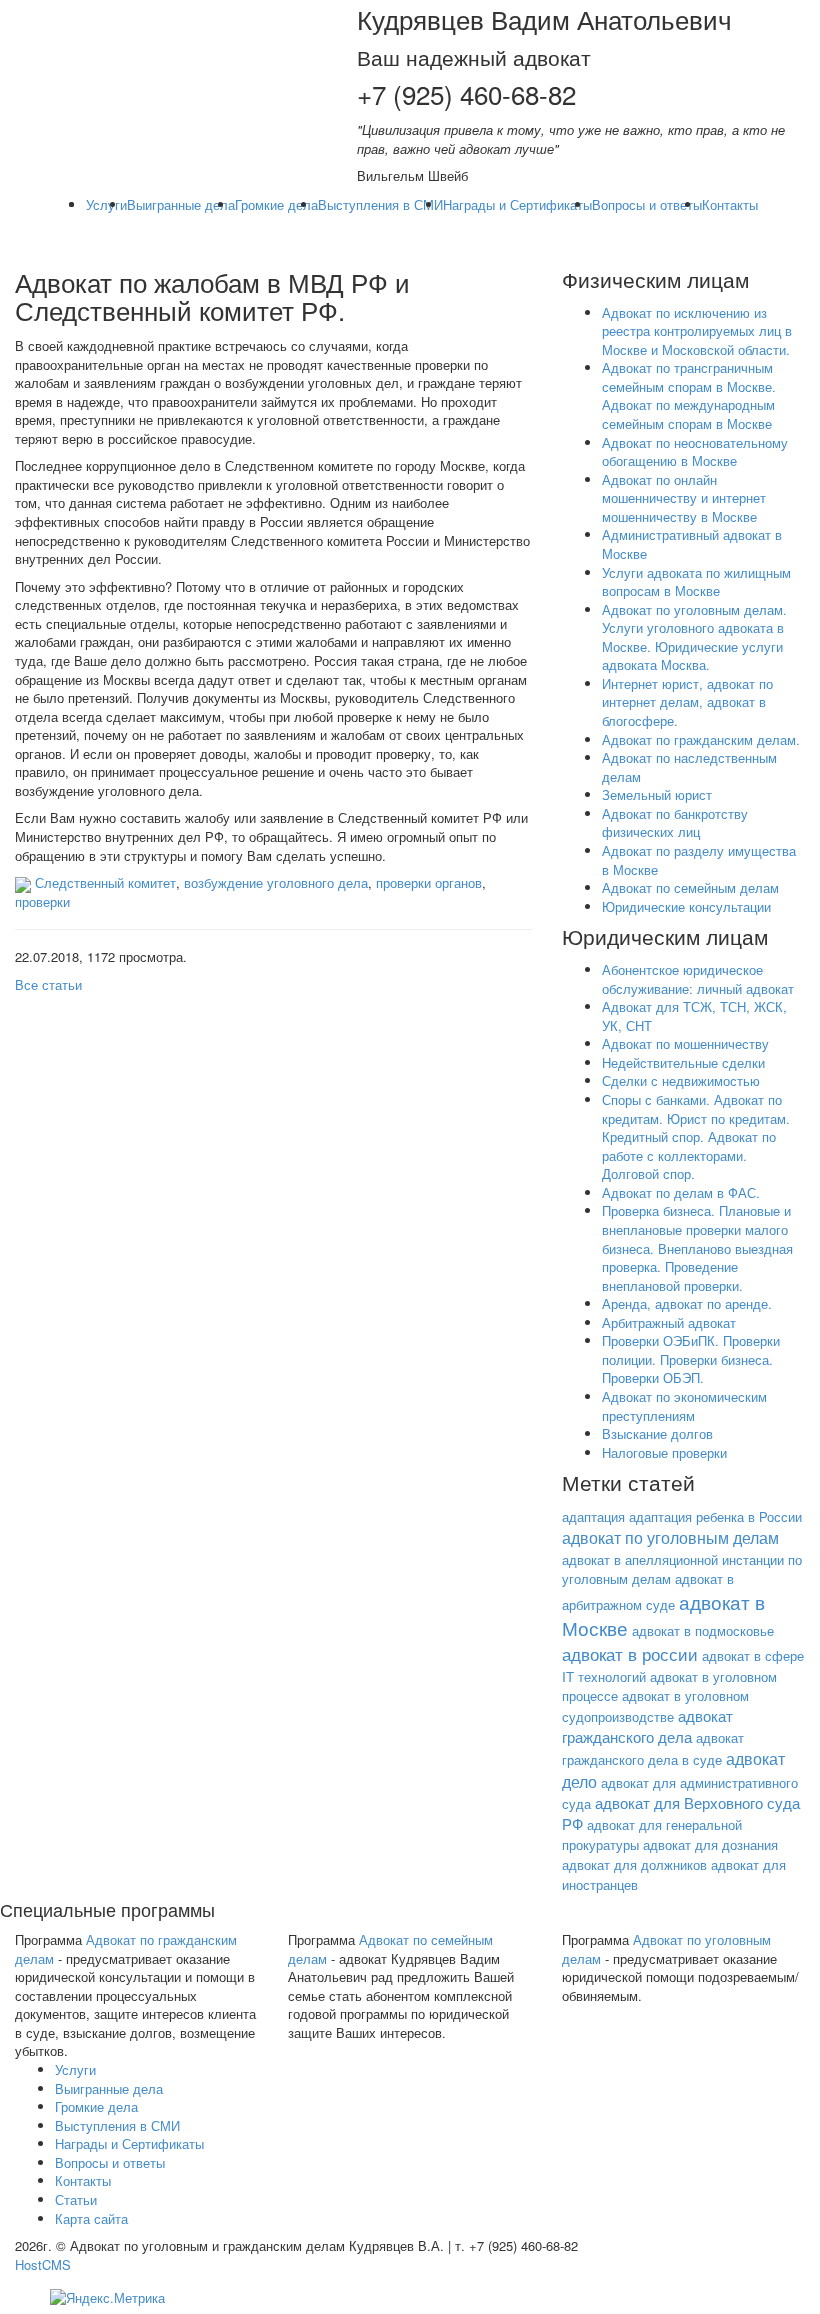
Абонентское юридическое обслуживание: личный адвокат (698, 979)
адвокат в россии (630, 1653)
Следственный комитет (105, 882)
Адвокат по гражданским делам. (701, 739)
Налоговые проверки (664, 1452)
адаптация (593, 1516)
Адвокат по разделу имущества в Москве (699, 860)
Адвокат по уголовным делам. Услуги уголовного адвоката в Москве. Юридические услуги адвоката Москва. (694, 637)
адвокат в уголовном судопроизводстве (655, 1706)
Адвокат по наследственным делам (689, 767)
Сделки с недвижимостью (681, 1080)
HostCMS (43, 2264)
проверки (42, 901)
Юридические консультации (686, 906)
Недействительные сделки (683, 1062)
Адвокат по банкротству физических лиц (675, 823)
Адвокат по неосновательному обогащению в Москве (695, 452)
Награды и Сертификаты (517, 204)
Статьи (76, 2199)
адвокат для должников (634, 1864)
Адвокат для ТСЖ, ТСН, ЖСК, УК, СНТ (694, 1016)
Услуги (106, 204)
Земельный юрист (657, 794)
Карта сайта (91, 2218)
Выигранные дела (181, 204)
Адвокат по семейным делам (690, 887)
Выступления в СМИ (380, 204)
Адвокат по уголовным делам (666, 1949)
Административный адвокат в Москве (692, 544)
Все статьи (48, 984)
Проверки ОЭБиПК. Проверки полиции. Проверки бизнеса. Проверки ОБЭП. (691, 1359)
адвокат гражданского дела (647, 1726)
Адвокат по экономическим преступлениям (684, 1406)
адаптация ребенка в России (715, 1516)
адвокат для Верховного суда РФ (681, 1813)
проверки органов (429, 882)
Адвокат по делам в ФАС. (681, 1192)
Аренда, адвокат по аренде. (687, 1303)
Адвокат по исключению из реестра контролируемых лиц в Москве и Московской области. (697, 331)
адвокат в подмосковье (703, 1630)
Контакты (730, 204)
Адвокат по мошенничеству (685, 1043)
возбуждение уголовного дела (276, 882)
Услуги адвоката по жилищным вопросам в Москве (696, 582)
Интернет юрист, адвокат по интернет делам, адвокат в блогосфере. (687, 702)
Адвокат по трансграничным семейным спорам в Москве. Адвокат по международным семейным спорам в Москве (689, 395)
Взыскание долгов (657, 1433)
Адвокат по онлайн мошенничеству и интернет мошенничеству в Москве (684, 498)
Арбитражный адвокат (669, 1322)
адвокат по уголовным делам (670, 1537)
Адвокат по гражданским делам (126, 1949)
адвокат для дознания (710, 1844)
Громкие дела (276, 204)
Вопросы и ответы (647, 204)
